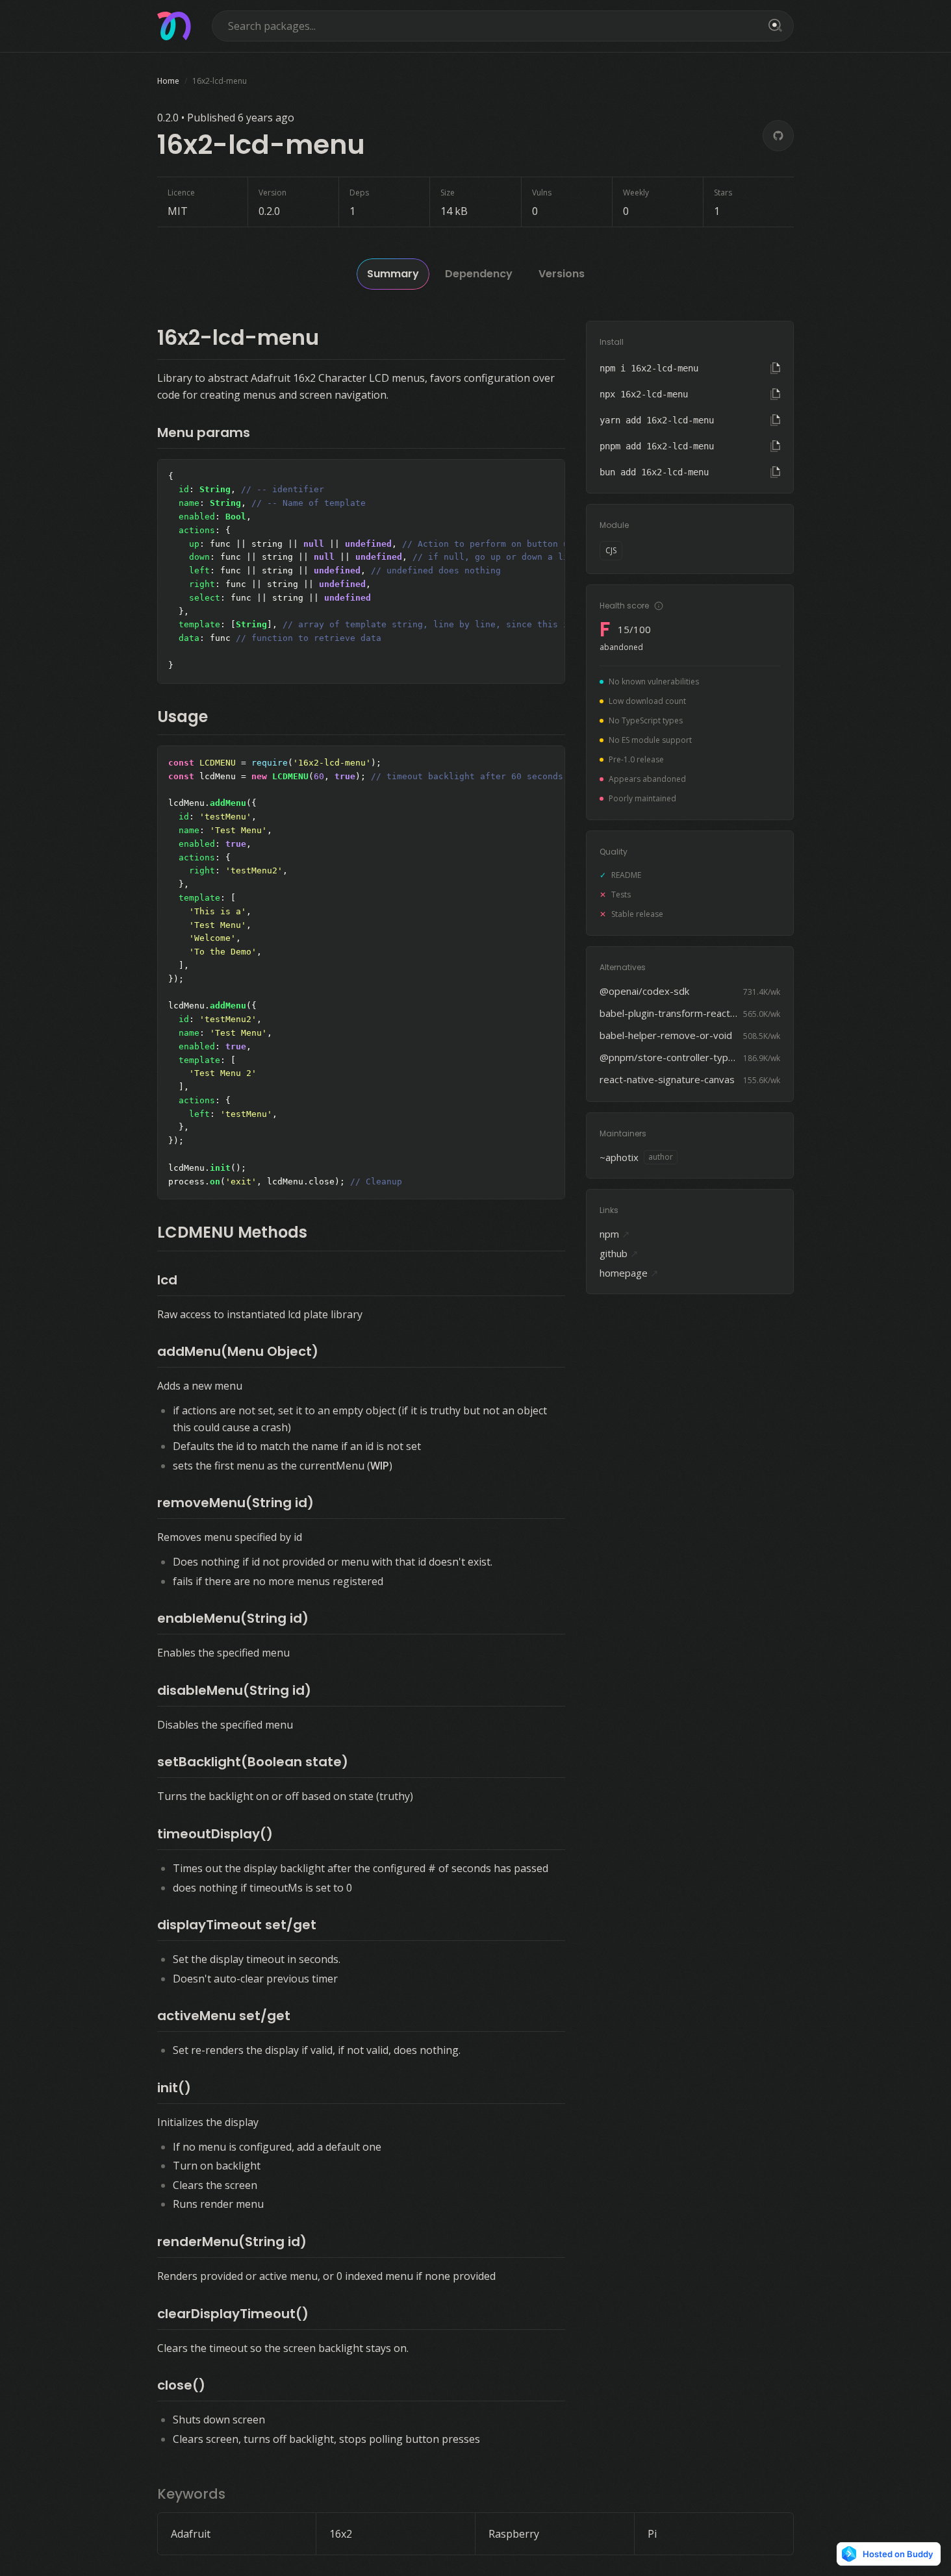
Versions (562, 274)
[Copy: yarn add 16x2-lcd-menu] (775, 420)
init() (174, 2088)
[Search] (773, 26)
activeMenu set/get (224, 2016)
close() (181, 2385)
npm (615, 1234)
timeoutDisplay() (215, 1834)
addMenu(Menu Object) (238, 1351)
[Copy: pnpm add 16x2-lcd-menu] (775, 446)
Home (168, 81)
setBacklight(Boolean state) (253, 1762)
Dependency (479, 274)
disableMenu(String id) (234, 1690)
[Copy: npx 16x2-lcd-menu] (775, 394)
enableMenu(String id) (233, 1618)
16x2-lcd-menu (238, 337)
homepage (629, 1273)
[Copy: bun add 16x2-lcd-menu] (775, 472)
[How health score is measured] (659, 606)
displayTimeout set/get (237, 1925)
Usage (183, 717)
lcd (167, 1280)
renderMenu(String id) (232, 2242)
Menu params (204, 432)
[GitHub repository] (778, 136)
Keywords (191, 2494)
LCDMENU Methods (232, 1232)
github (619, 1253)
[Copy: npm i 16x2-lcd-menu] (775, 368)
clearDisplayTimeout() (233, 2314)
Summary (393, 274)
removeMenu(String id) (235, 1503)
